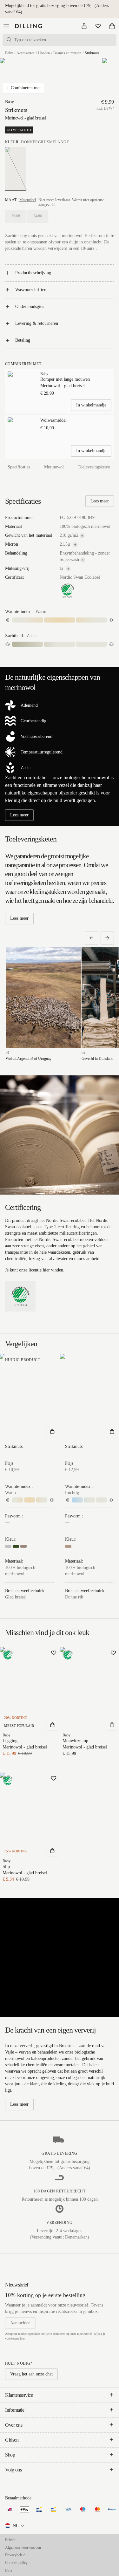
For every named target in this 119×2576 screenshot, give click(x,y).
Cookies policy (16, 2563)
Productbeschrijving (33, 273)
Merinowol (54, 467)
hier (46, 1270)
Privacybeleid (15, 2555)
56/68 (16, 216)
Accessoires (26, 53)
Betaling (23, 340)
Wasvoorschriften (31, 290)
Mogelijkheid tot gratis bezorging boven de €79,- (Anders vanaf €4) (57, 9)
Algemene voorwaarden (23, 2547)
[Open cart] (112, 26)
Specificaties (19, 467)
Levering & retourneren (37, 323)
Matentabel (28, 200)
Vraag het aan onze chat (31, 2374)
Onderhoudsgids (30, 307)
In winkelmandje (91, 405)
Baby (9, 53)
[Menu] (6, 26)
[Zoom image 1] (14, 78)
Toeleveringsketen (94, 467)
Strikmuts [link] (92, 53)
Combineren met (26, 88)
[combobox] (15, 2526)
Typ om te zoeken (30, 40)
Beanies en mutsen (67, 53)
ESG (9, 2570)
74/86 (38, 216)
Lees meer (100, 501)
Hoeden (44, 53)
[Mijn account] (84, 26)
